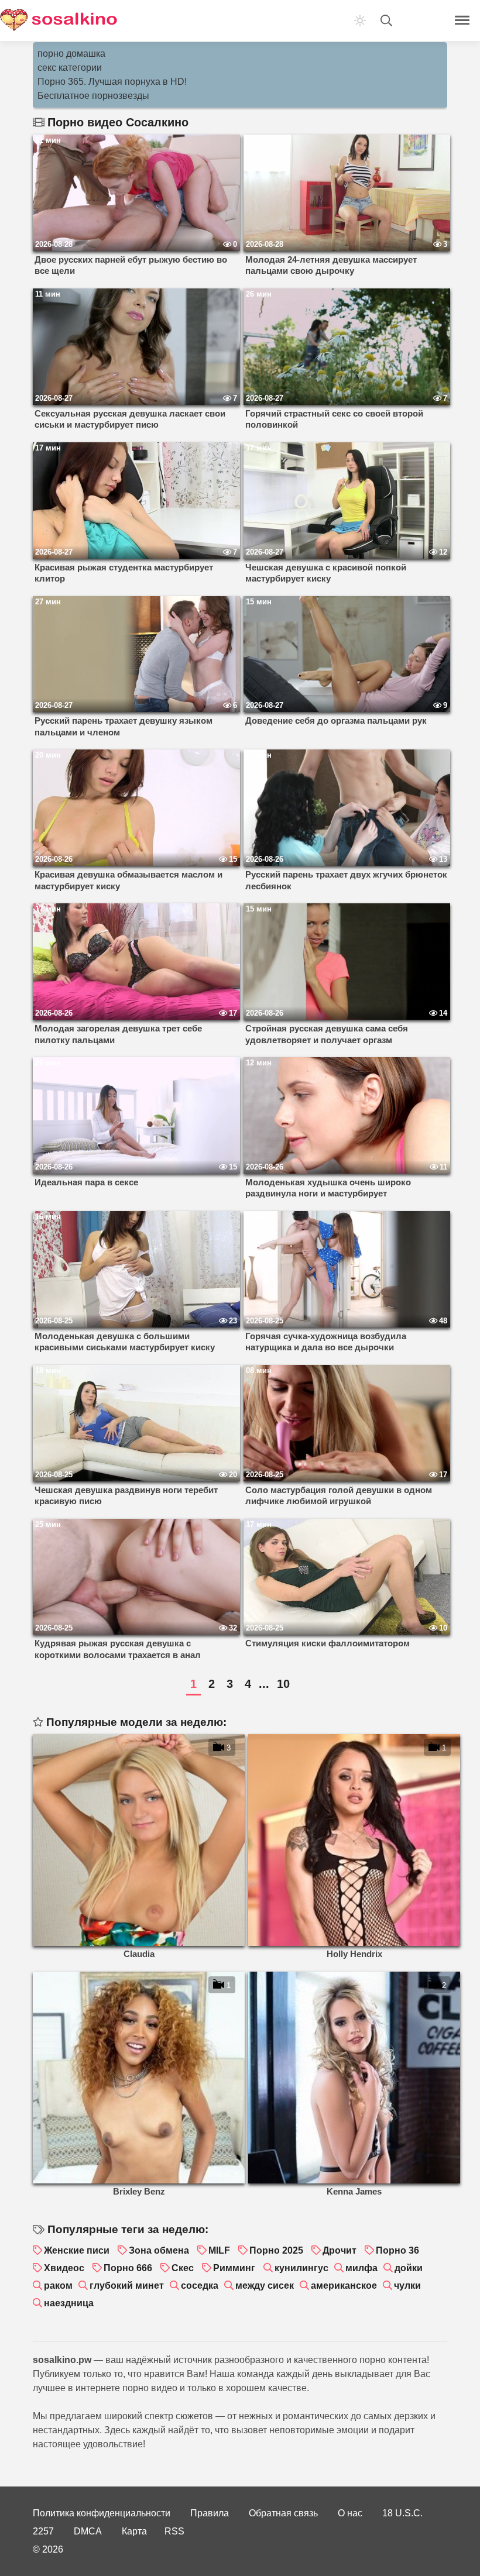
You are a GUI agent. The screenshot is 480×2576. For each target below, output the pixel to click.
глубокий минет (127, 2286)
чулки (407, 2286)
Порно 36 (397, 2250)
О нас (350, 2513)
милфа (361, 2268)
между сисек (265, 2286)
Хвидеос (64, 2268)
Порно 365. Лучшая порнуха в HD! (112, 82)
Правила (210, 2513)
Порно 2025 (276, 2250)
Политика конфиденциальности (102, 2513)
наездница (69, 2303)
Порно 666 (128, 2268)
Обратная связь (283, 2513)
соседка (200, 2286)
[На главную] (59, 20)
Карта (134, 2531)
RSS (174, 2531)
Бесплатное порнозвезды (93, 96)
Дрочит (340, 2250)
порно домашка (71, 54)
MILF (219, 2250)
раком (58, 2286)
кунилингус (301, 2268)
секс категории (70, 68)
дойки (409, 2268)
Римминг (234, 2268)
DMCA (88, 2531)
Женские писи (77, 2250)
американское (344, 2286)
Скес (183, 2268)
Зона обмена (159, 2250)
